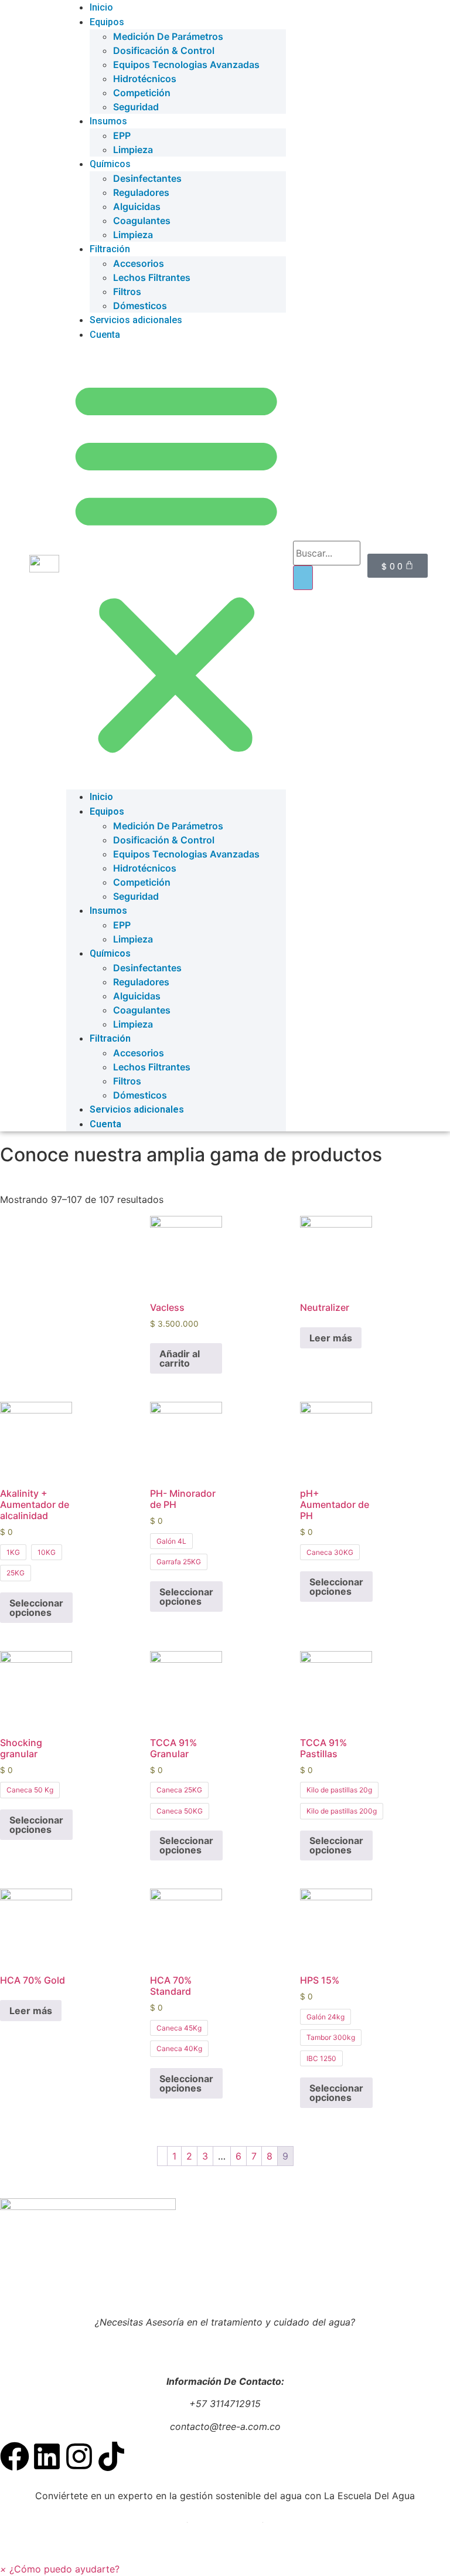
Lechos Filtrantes (152, 277)
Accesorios (139, 263)
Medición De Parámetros (168, 36)
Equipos (107, 22)
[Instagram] (79, 2456)
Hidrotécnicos (145, 79)
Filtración (110, 249)
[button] (176, 566)
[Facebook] (15, 2456)
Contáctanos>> (225, 2344)
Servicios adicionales (136, 320)
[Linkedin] (47, 2456)
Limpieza (133, 150)
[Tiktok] (111, 2456)
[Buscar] (303, 578)
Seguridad (136, 107)
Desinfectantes (147, 178)
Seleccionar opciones (36, 1608)
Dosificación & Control (164, 50)
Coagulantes (142, 221)
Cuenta (105, 335)
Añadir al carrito (180, 1358)
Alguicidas (137, 206)
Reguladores (141, 192)
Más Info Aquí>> (225, 2518)
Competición (142, 93)
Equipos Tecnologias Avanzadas (186, 65)
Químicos (110, 164)
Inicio (101, 797)
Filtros (127, 292)
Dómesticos (140, 306)
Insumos (108, 121)
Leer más (331, 1338)
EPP (122, 135)
